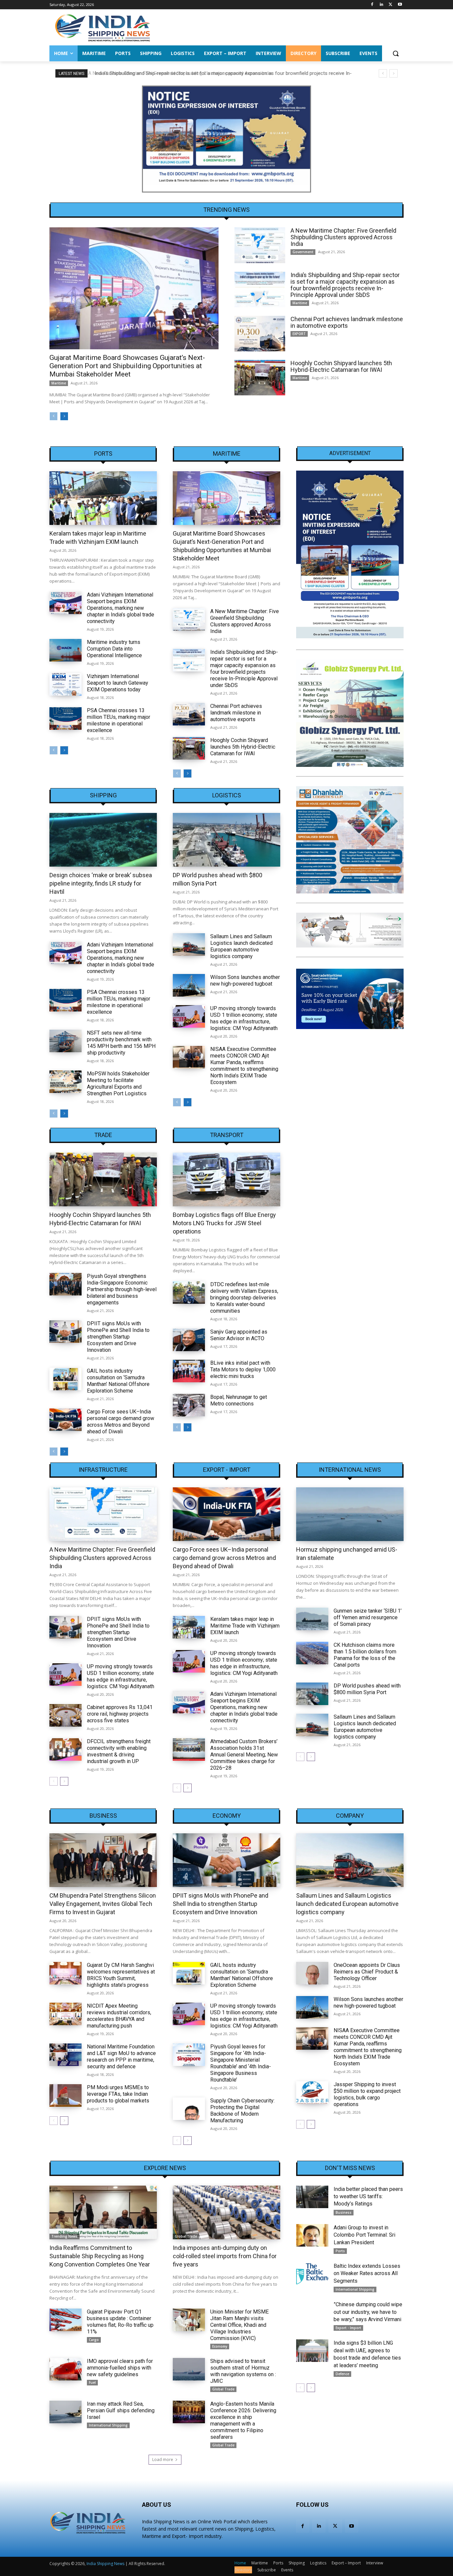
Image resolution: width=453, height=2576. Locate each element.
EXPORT (299, 334)
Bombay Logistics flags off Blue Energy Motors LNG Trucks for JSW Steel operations (224, 1223)
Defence (342, 2374)
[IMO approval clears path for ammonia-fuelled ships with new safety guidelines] (65, 2369)
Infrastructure (103, 1470)
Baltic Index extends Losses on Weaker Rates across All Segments (367, 2273)
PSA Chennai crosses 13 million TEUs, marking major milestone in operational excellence (119, 720)
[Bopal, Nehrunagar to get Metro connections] (189, 1405)
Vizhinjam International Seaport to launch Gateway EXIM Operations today (118, 683)
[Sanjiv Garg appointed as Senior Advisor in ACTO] (189, 1340)
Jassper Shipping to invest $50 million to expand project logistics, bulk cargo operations (367, 2094)
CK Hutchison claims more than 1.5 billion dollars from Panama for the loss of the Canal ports (365, 1655)
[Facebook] (372, 5)
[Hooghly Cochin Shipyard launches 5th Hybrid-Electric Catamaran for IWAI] (260, 378)
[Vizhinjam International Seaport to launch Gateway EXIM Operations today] (65, 684)
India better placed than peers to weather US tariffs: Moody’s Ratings (368, 2197)
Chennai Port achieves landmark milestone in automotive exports (347, 322)
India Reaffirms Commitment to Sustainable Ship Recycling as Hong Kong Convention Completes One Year (100, 2256)
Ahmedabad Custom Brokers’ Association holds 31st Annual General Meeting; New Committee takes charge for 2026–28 (244, 1755)
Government (303, 252)
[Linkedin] (382, 5)
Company (350, 1816)
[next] (393, 73)
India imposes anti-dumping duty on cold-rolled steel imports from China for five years (225, 2256)
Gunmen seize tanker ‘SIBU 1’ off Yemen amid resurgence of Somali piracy (368, 1617)
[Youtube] (400, 5)
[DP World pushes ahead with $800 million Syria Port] (227, 840)
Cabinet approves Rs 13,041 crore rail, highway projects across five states (120, 1714)
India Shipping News (105, 2564)
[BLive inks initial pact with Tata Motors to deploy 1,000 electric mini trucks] (189, 1371)
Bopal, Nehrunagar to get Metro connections (239, 1400)
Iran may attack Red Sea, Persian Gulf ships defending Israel (121, 2410)
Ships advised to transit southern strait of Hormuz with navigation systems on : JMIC (243, 2371)
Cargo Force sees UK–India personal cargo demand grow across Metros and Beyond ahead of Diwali (121, 1422)
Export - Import (227, 1470)
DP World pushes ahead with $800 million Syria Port (367, 1689)
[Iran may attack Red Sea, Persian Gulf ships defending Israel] (65, 2412)
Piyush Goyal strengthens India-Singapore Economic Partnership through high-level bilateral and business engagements (122, 1289)
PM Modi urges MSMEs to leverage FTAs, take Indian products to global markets (118, 2094)
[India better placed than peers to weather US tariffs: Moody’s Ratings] (312, 2197)
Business (103, 1816)
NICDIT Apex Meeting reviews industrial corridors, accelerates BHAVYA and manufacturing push (119, 2016)
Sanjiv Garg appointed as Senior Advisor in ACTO (239, 1335)
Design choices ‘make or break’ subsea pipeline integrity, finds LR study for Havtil (101, 883)
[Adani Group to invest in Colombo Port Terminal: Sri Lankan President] (312, 2235)
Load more (163, 2460)
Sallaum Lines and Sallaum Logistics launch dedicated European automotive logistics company (241, 946)
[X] (390, 5)
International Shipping (108, 2425)
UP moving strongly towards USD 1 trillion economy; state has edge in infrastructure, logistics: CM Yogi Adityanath (244, 1018)
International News (350, 1470)
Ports (103, 454)
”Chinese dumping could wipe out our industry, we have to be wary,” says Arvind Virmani (368, 2312)
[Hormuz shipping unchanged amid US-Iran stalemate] (350, 1514)
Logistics (227, 795)
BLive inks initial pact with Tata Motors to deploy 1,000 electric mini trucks (243, 1370)
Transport (227, 1135)
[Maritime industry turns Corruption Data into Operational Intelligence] (65, 650)
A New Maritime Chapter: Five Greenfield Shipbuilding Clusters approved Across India (343, 237)
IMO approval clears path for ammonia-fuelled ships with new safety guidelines (120, 2368)
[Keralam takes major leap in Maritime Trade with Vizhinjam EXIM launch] (103, 498)
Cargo (94, 2340)
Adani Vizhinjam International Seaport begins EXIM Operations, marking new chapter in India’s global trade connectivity (121, 608)
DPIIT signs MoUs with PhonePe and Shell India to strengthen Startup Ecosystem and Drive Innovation (118, 1337)
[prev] (383, 73)
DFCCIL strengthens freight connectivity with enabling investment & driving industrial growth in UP (119, 1751)
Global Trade (186, 2236)
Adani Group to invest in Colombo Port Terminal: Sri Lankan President (364, 2235)
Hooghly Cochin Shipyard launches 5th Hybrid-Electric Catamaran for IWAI (341, 366)
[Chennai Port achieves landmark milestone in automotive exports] (260, 334)
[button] (396, 53)
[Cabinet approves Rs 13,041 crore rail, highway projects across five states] (65, 1715)
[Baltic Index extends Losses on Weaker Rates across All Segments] (312, 2274)
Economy (227, 1816)
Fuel (92, 2382)
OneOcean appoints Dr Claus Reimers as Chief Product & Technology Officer (367, 1972)
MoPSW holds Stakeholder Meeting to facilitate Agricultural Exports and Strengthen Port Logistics (118, 1084)
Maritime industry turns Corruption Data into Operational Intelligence (114, 649)
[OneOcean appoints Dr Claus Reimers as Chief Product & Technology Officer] (312, 1973)
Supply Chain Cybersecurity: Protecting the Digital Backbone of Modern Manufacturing (242, 2111)
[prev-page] (54, 416)
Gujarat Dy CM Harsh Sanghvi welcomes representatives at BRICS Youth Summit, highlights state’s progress (121, 1975)
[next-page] (64, 416)
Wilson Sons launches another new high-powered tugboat (245, 980)
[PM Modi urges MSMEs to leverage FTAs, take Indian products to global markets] (65, 2095)
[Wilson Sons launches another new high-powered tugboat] (189, 985)
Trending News (65, 2236)
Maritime (59, 383)
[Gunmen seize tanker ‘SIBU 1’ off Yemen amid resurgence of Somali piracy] (312, 1619)
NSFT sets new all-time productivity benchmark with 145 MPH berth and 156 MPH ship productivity (121, 1043)
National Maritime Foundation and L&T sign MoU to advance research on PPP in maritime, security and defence (121, 2057)
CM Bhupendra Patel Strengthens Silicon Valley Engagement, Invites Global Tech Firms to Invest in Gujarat (103, 1904)
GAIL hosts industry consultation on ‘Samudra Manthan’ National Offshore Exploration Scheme (118, 1381)
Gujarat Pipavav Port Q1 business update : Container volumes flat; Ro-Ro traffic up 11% (120, 2322)
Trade (103, 1135)
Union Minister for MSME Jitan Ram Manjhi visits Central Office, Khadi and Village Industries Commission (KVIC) (239, 2325)
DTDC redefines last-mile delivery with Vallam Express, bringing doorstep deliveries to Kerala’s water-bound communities (244, 1298)
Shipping (103, 795)
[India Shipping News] (102, 28)
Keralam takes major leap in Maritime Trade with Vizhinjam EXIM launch (245, 1626)
